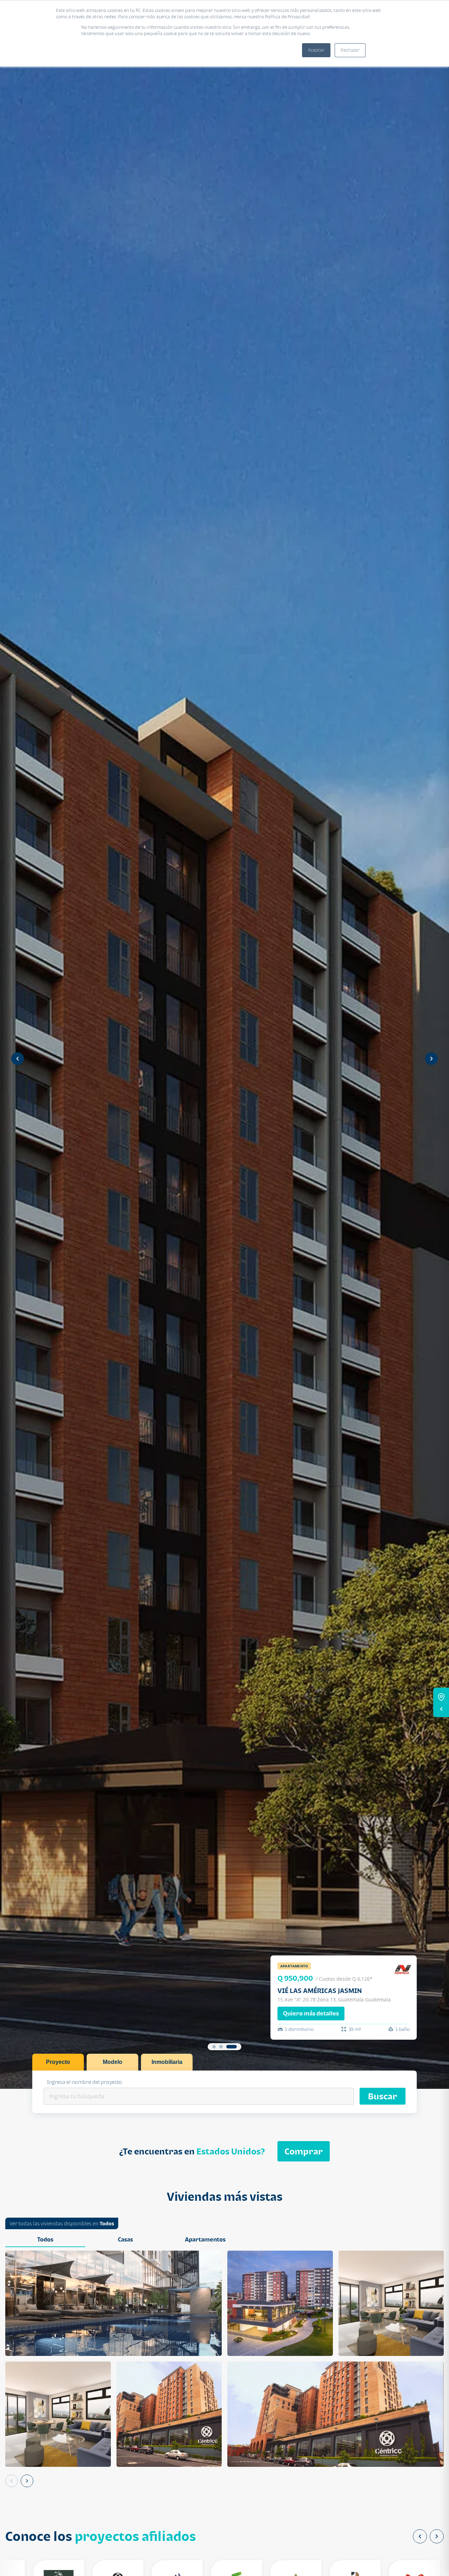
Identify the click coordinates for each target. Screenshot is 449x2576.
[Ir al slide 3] (235, 2047)
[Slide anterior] (18, 1059)
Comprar (304, 2151)
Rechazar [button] (350, 50)
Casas (125, 2239)
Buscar (383, 2096)
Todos (107, 2223)
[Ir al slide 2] (224, 2047)
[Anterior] (12, 2481)
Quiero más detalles (311, 2013)
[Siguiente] (27, 2481)
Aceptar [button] (316, 50)
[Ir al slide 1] (214, 2047)
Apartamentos (205, 2239)
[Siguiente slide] (431, 1059)
